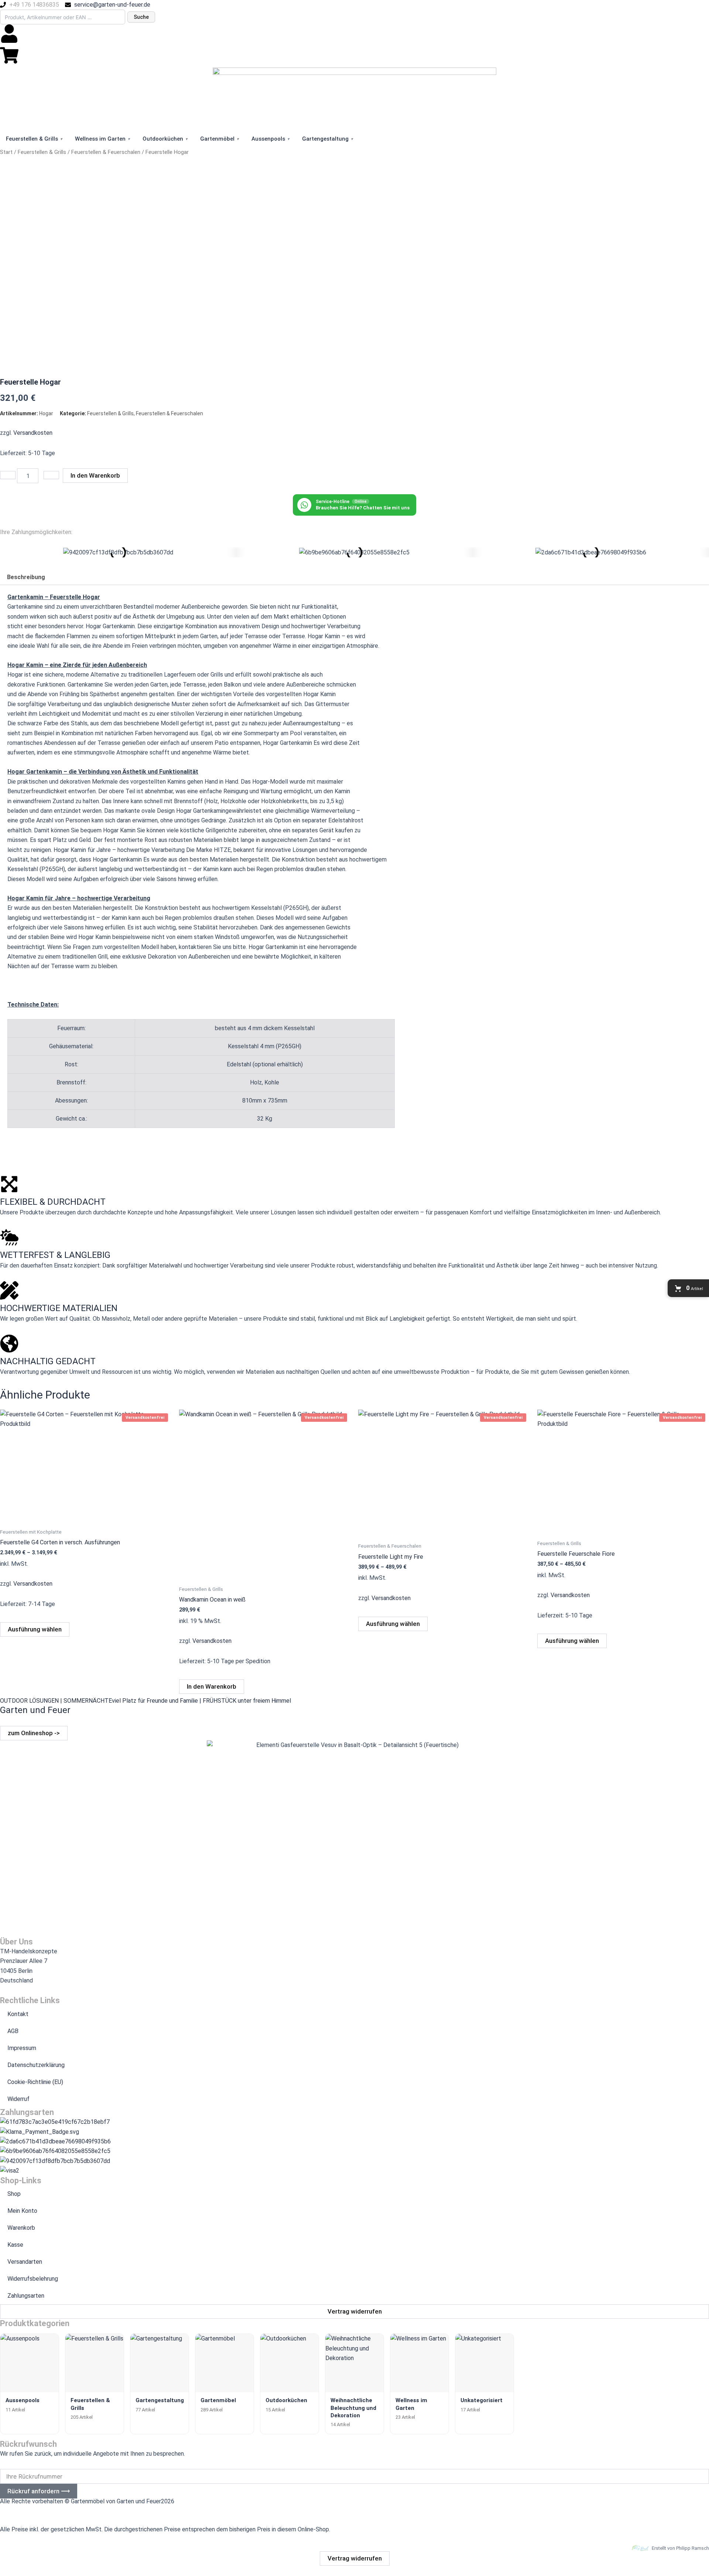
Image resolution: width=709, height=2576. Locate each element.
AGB (13, 2031)
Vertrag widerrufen (355, 2558)
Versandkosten (33, 433)
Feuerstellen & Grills (42, 152)
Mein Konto (22, 2211)
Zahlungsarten (26, 2296)
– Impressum (17, 2509)
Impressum (22, 2048)
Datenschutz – (59, 2509)
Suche (141, 17)
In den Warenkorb (95, 475)
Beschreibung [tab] (26, 577)
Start (6, 152)
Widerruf (18, 2099)
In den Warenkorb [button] (212, 1686)
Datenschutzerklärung (36, 2065)
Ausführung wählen (35, 1629)
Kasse (15, 2245)
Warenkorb (21, 2228)
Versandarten (25, 2262)
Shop (14, 2194)
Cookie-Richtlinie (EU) (35, 2082)
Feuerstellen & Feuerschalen (106, 152)
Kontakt (18, 2014)
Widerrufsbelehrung (33, 2279)
